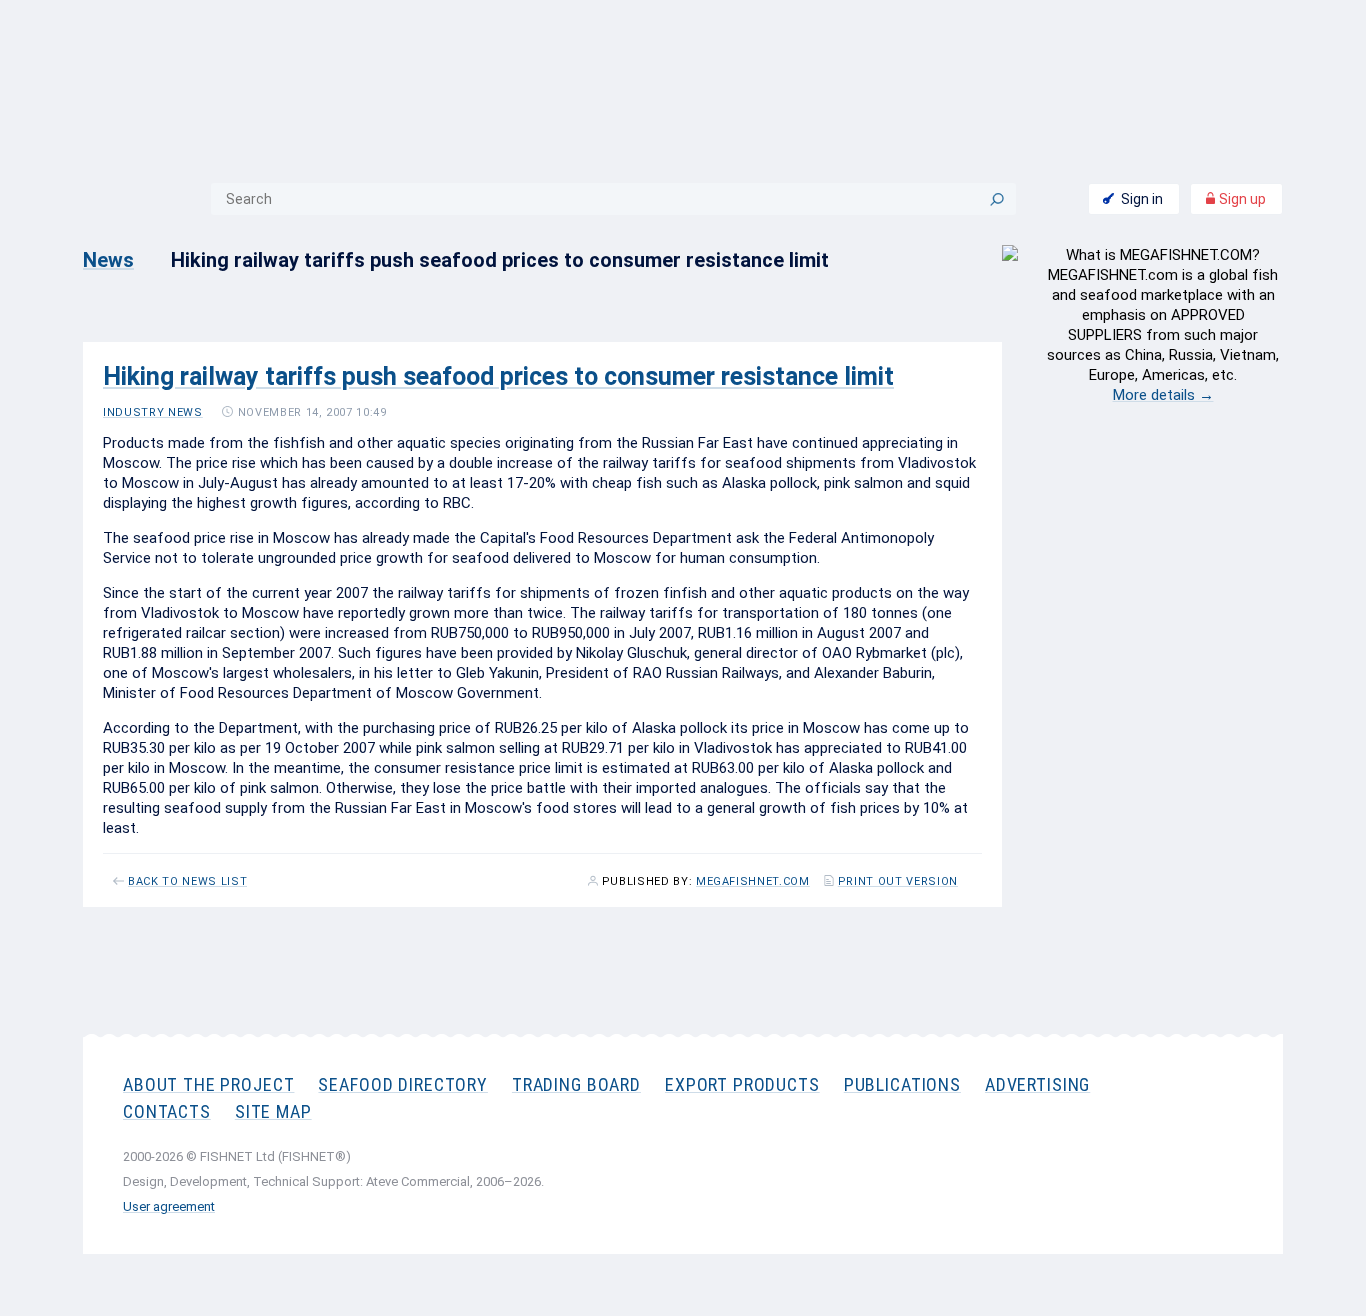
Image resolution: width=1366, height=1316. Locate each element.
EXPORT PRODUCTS (742, 1084)
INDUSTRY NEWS (153, 412)
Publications (902, 1084)
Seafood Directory (402, 1084)
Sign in (1142, 199)
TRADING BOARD (576, 1084)
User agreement (169, 1206)
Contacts (167, 1111)
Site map (273, 1111)
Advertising (1037, 1084)
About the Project (208, 1084)
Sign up (1241, 199)
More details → (1163, 395)
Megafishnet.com (753, 882)
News (108, 260)
